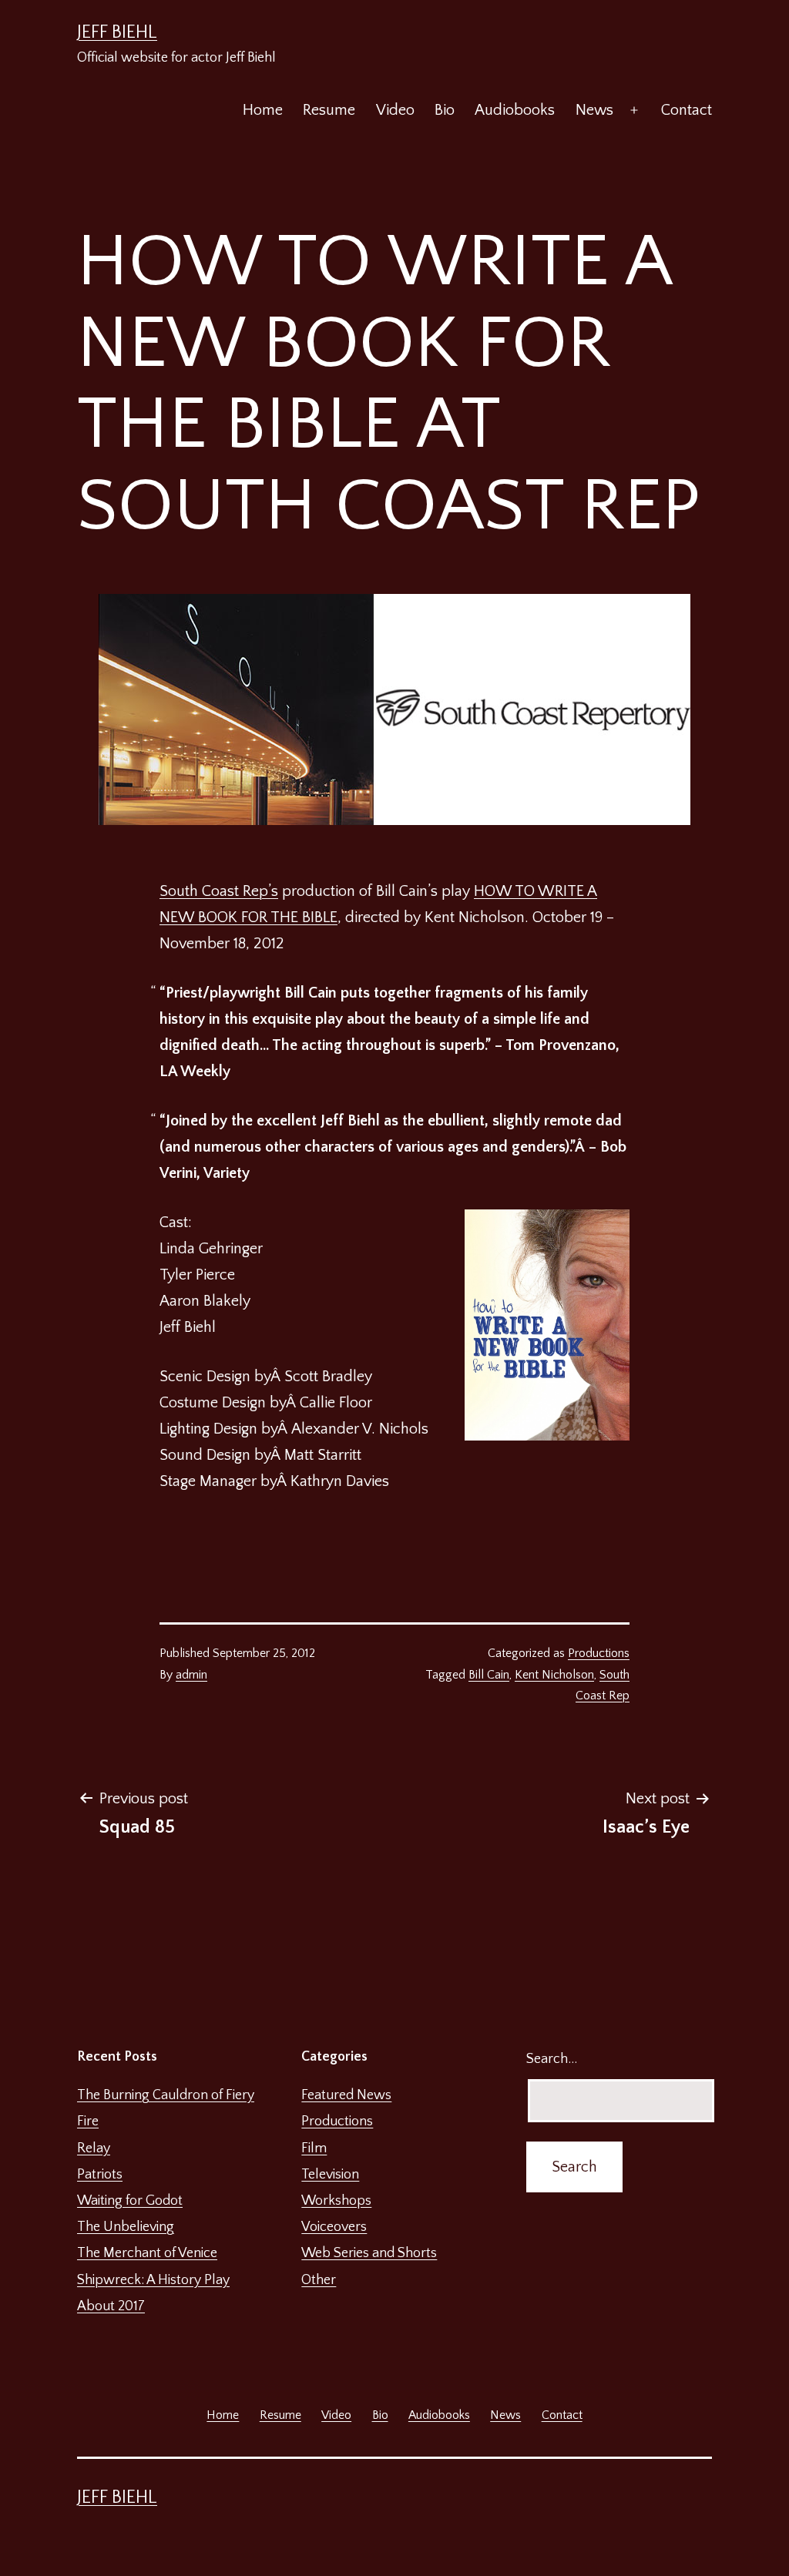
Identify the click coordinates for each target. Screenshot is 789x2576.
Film (314, 2148)
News (594, 110)
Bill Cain (489, 1675)
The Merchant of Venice (147, 2253)
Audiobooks (515, 110)
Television (330, 2175)
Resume (329, 110)
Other (319, 2280)
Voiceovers (334, 2227)
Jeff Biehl (117, 32)
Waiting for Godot (130, 2201)
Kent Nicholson (554, 1675)
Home (263, 110)
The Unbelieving (126, 2227)
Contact (687, 110)
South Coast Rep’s (219, 891)
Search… (552, 2059)
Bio (445, 110)
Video (395, 110)
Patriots (100, 2175)
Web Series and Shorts (369, 2253)
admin (191, 1675)
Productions (599, 1653)
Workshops (336, 2201)
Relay (94, 2148)
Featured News (346, 2095)
